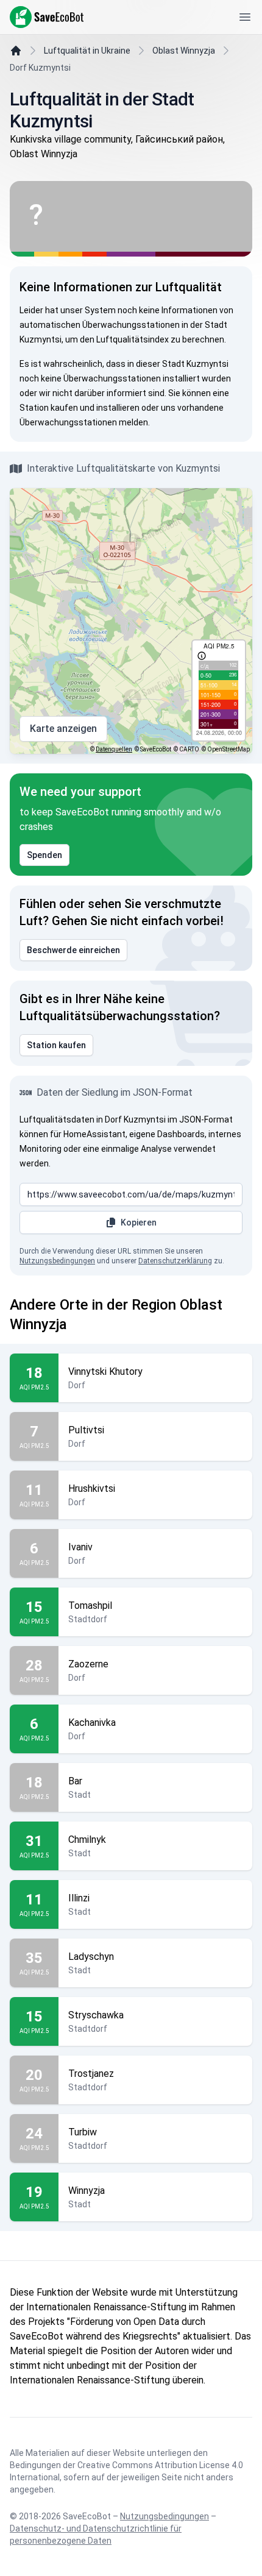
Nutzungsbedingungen (57, 1261)
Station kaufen (56, 1045)
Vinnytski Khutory (105, 1371)
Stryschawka (96, 2015)
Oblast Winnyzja (184, 51)
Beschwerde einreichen (73, 950)
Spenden (44, 855)
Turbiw (83, 2132)
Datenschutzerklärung (175, 1261)
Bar (75, 1781)
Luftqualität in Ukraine (87, 51)
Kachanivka (92, 1723)
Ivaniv (80, 1547)
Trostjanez (91, 2074)
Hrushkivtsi (92, 1488)
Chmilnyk (87, 1840)
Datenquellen (114, 749)
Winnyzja (87, 2191)
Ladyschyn (91, 1957)
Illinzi (79, 1898)
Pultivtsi (86, 1430)
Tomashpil (90, 1606)
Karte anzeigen (63, 729)
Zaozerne (88, 1664)
